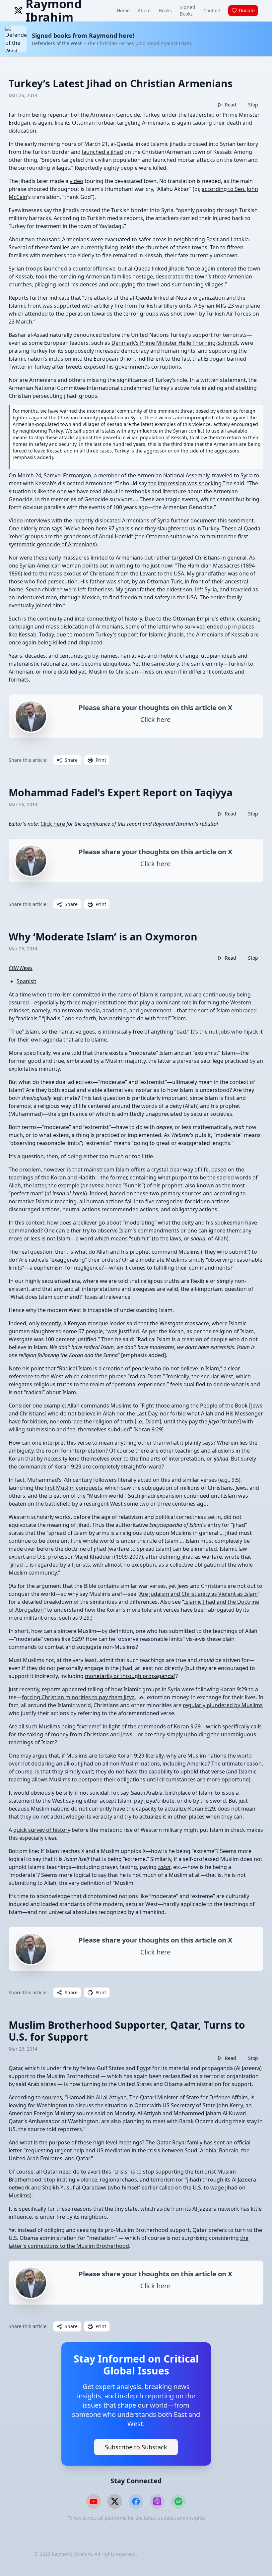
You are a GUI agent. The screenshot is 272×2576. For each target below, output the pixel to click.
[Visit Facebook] (136, 2501)
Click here (53, 824)
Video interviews (29, 520)
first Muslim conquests (73, 1488)
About (144, 10)
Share (71, 760)
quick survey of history (42, 1830)
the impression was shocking (185, 483)
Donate (247, 10)
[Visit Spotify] (178, 2501)
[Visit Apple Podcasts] (157, 2501)
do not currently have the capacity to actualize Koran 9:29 (143, 1809)
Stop (253, 105)
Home (123, 10)
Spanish (27, 981)
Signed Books (188, 10)
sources (52, 2097)
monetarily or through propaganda (129, 1676)
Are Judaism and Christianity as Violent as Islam (199, 1594)
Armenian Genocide (115, 115)
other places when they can (208, 1817)
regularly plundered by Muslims (223, 1705)
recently (51, 1323)
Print (101, 760)
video (76, 181)
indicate (59, 298)
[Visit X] (115, 2501)
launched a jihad (102, 152)
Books (165, 10)
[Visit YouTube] (94, 2501)
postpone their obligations (112, 1779)
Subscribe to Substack (136, 2447)
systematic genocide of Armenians (52, 544)
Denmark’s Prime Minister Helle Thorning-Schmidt (175, 343)
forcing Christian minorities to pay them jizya (78, 1697)
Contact (212, 10)
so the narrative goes (68, 1032)
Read (231, 105)
